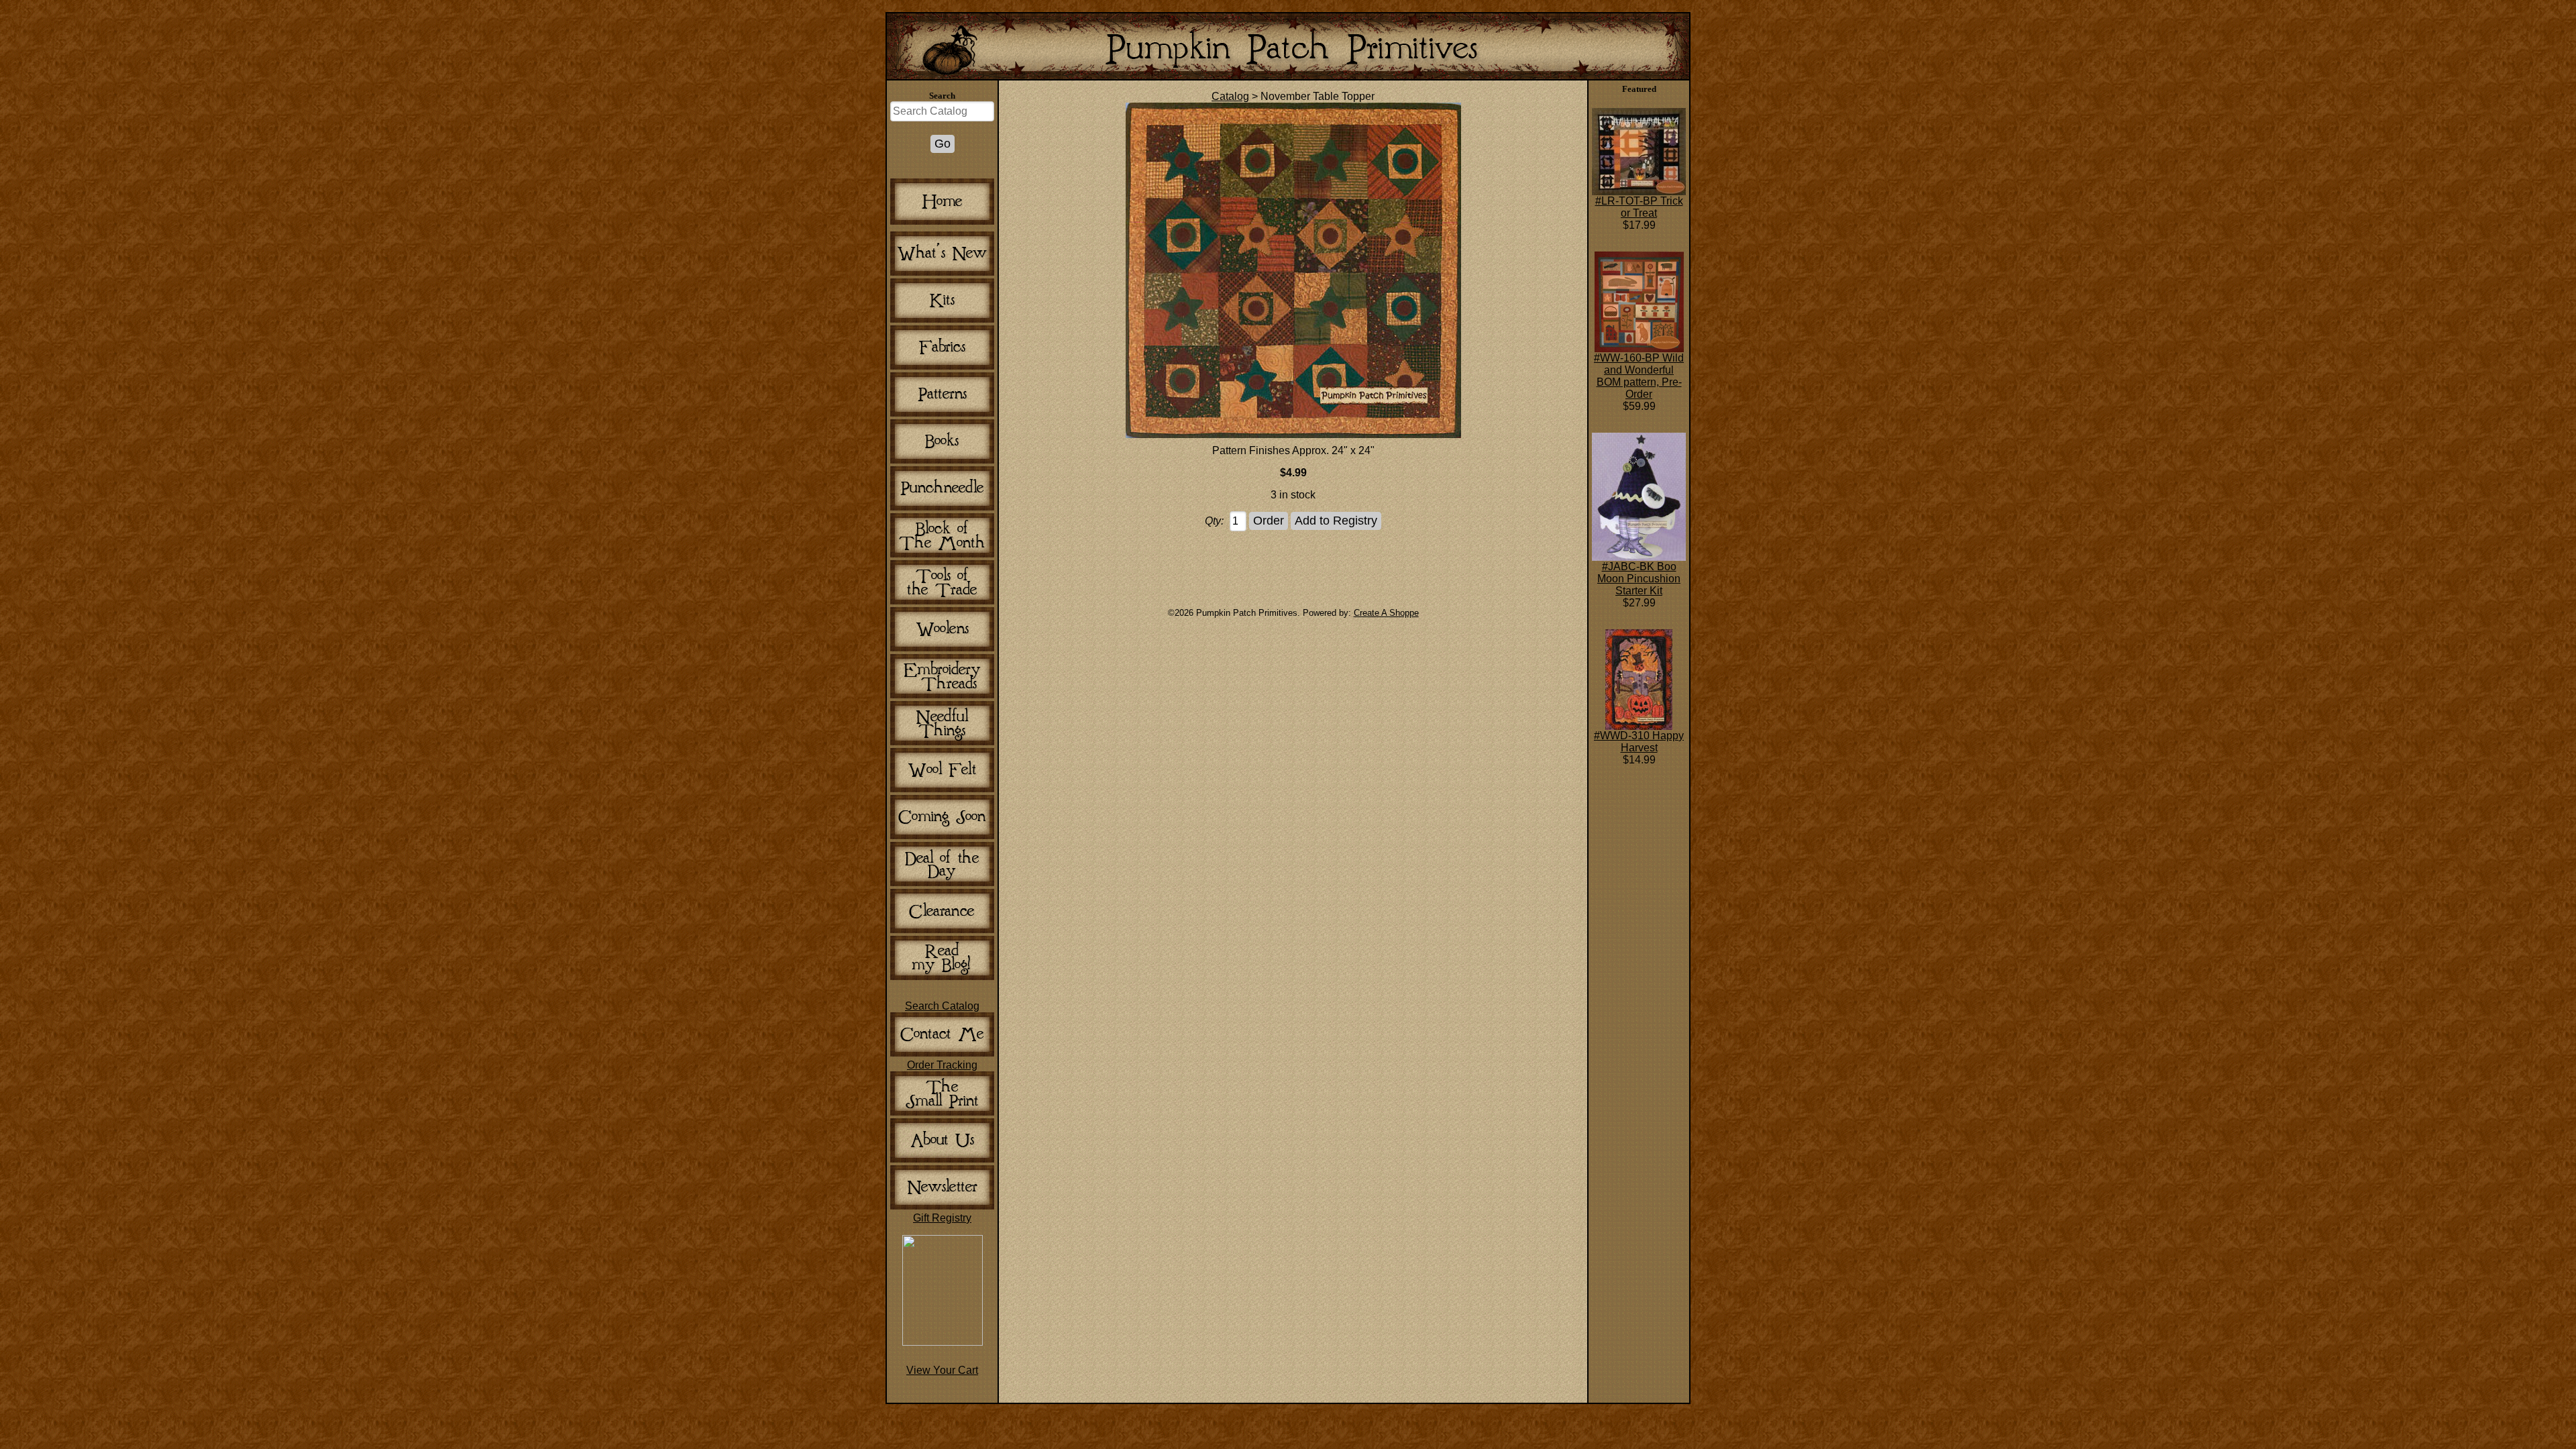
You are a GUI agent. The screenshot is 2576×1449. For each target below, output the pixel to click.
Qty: (1214, 521)
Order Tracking (942, 1065)
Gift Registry (942, 1218)
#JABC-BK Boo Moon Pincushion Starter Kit (1639, 579)
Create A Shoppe (1386, 613)
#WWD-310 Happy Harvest (1639, 742)
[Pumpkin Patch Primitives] (943, 1342)
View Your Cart (942, 1370)
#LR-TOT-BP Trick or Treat (1639, 207)
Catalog (1230, 96)
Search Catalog (942, 1006)
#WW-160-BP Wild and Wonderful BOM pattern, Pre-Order (1639, 376)
